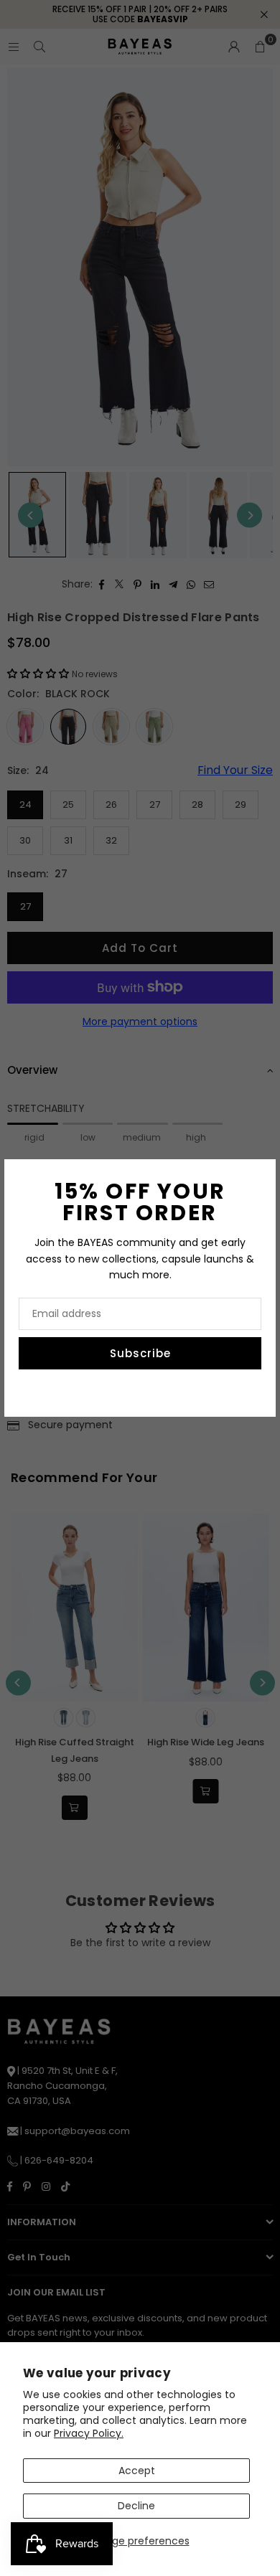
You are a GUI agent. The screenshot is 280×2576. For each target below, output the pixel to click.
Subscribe (140, 1353)
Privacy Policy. (89, 2433)
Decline (136, 2506)
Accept (137, 2471)
